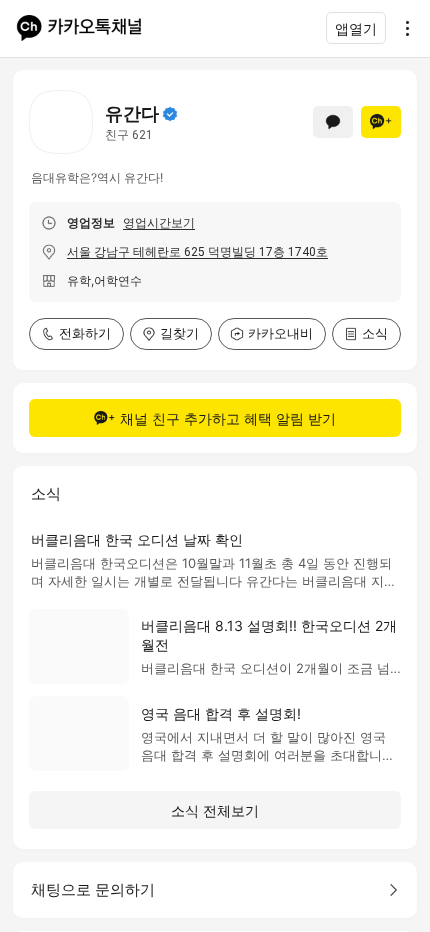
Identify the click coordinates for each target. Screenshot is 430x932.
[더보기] (402, 28)
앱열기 (356, 28)
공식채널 (170, 114)
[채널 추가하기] (381, 122)
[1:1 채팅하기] (333, 122)
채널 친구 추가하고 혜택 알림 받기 (228, 418)
